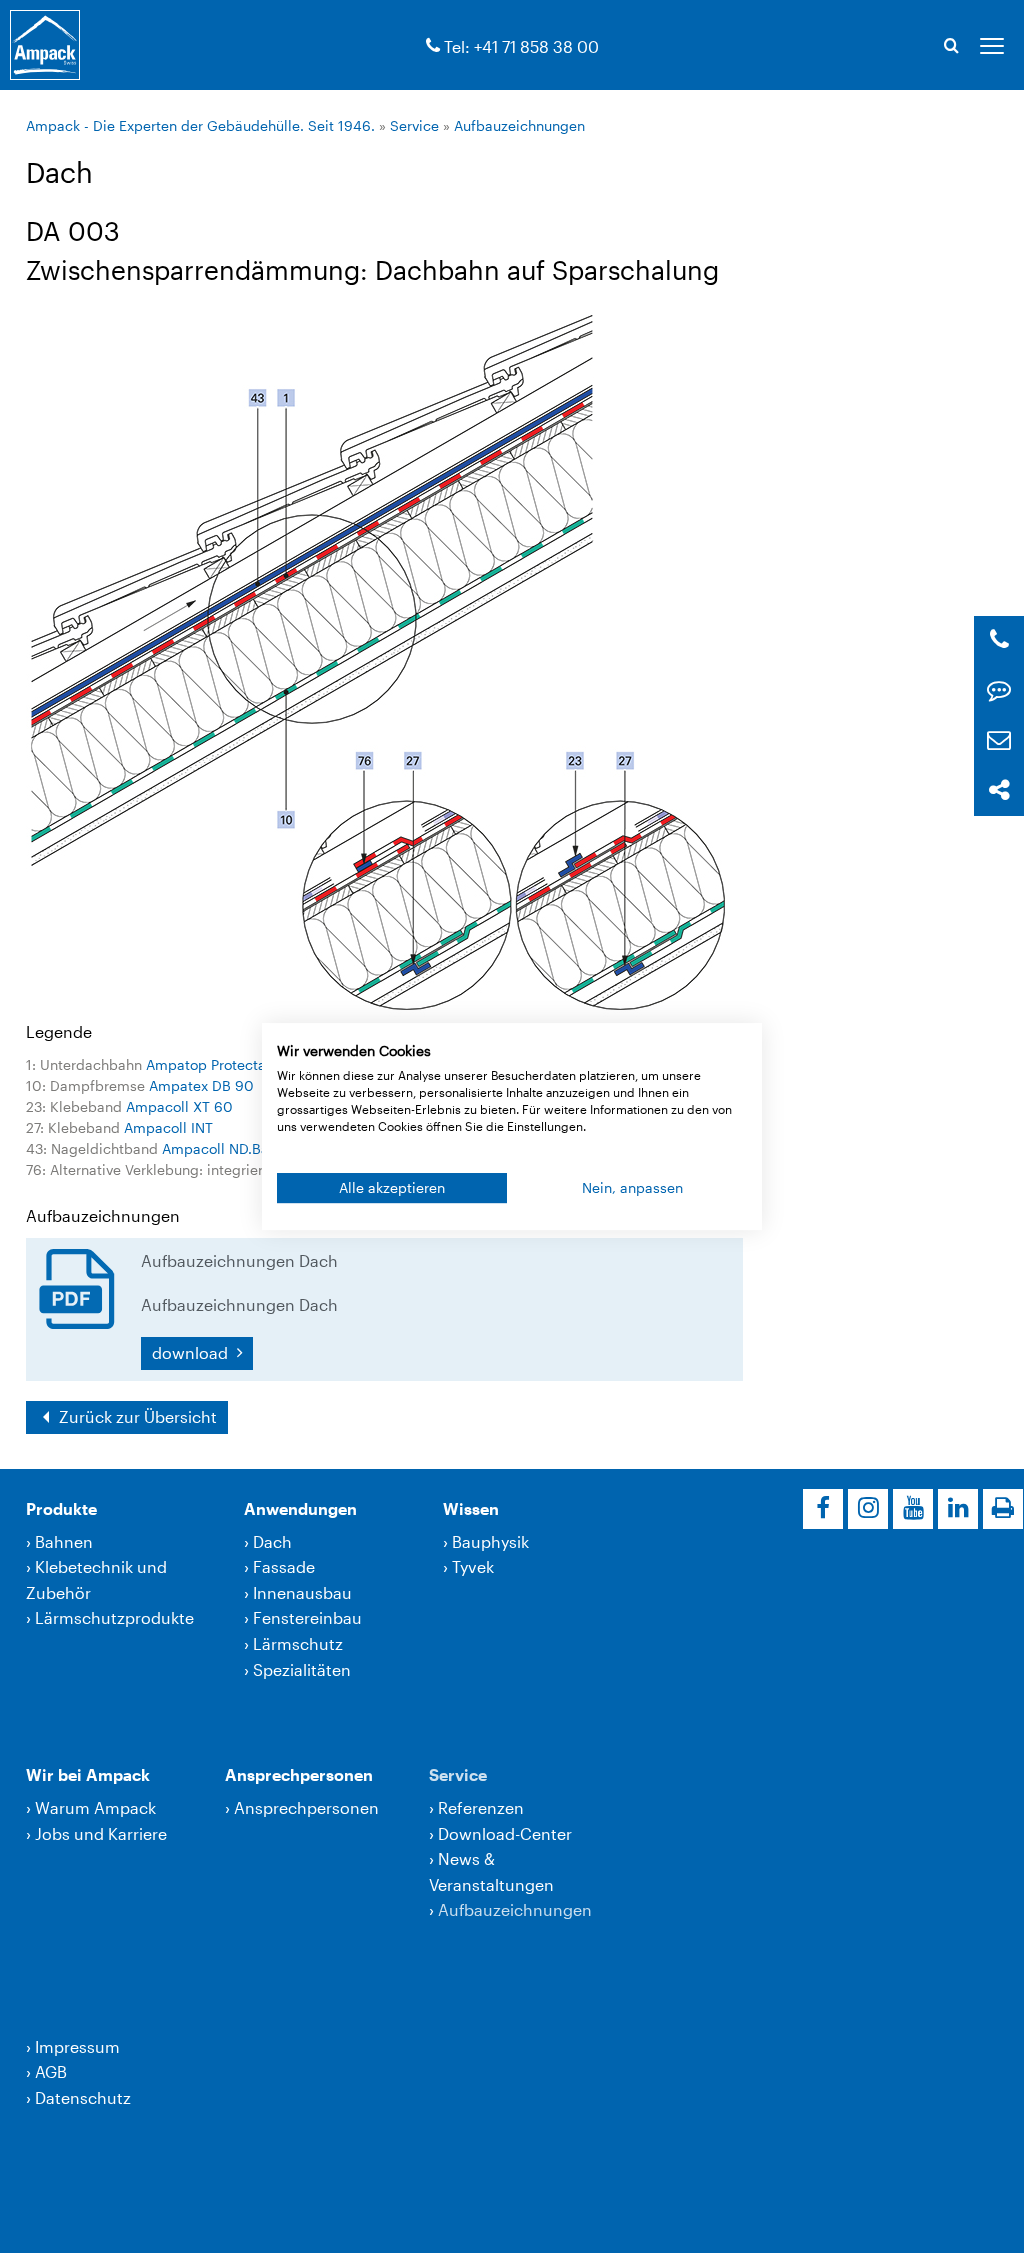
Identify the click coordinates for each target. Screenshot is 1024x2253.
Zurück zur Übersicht (136, 1416)
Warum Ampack (95, 1807)
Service (414, 125)
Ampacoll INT (168, 1127)
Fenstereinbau (307, 1617)
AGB (51, 2071)
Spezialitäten (302, 1669)
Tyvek (473, 1566)
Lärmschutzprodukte (114, 1617)
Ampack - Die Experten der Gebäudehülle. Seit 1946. (200, 125)
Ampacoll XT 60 (179, 1106)
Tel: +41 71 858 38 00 (521, 46)
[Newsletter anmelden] (999, 740)
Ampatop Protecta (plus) (227, 1064)
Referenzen (481, 1807)
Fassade (284, 1566)
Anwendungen (300, 1508)
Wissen (471, 1508)
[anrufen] (433, 46)
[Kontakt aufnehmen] (999, 690)
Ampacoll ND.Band (224, 1148)
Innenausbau (302, 1592)
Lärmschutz (298, 1643)
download (192, 1352)
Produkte (61, 1508)
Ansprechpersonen (299, 1774)
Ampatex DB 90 (201, 1085)
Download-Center (505, 1833)
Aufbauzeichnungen (519, 125)
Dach (272, 1541)
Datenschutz (83, 2097)
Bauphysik (490, 1541)
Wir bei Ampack (88, 1774)
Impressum (77, 2046)
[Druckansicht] (1003, 1509)
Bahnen (64, 1541)
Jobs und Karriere (101, 1833)
